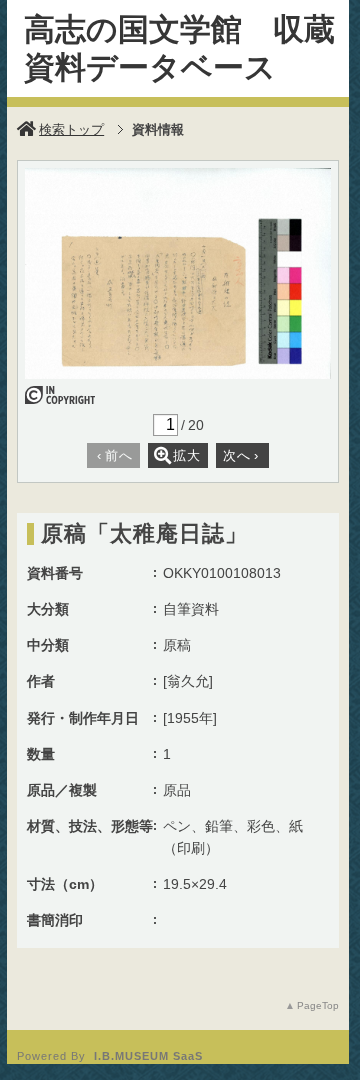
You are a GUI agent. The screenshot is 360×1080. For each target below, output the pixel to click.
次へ (241, 455)
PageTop (318, 1005)
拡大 (187, 455)
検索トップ (71, 129)
